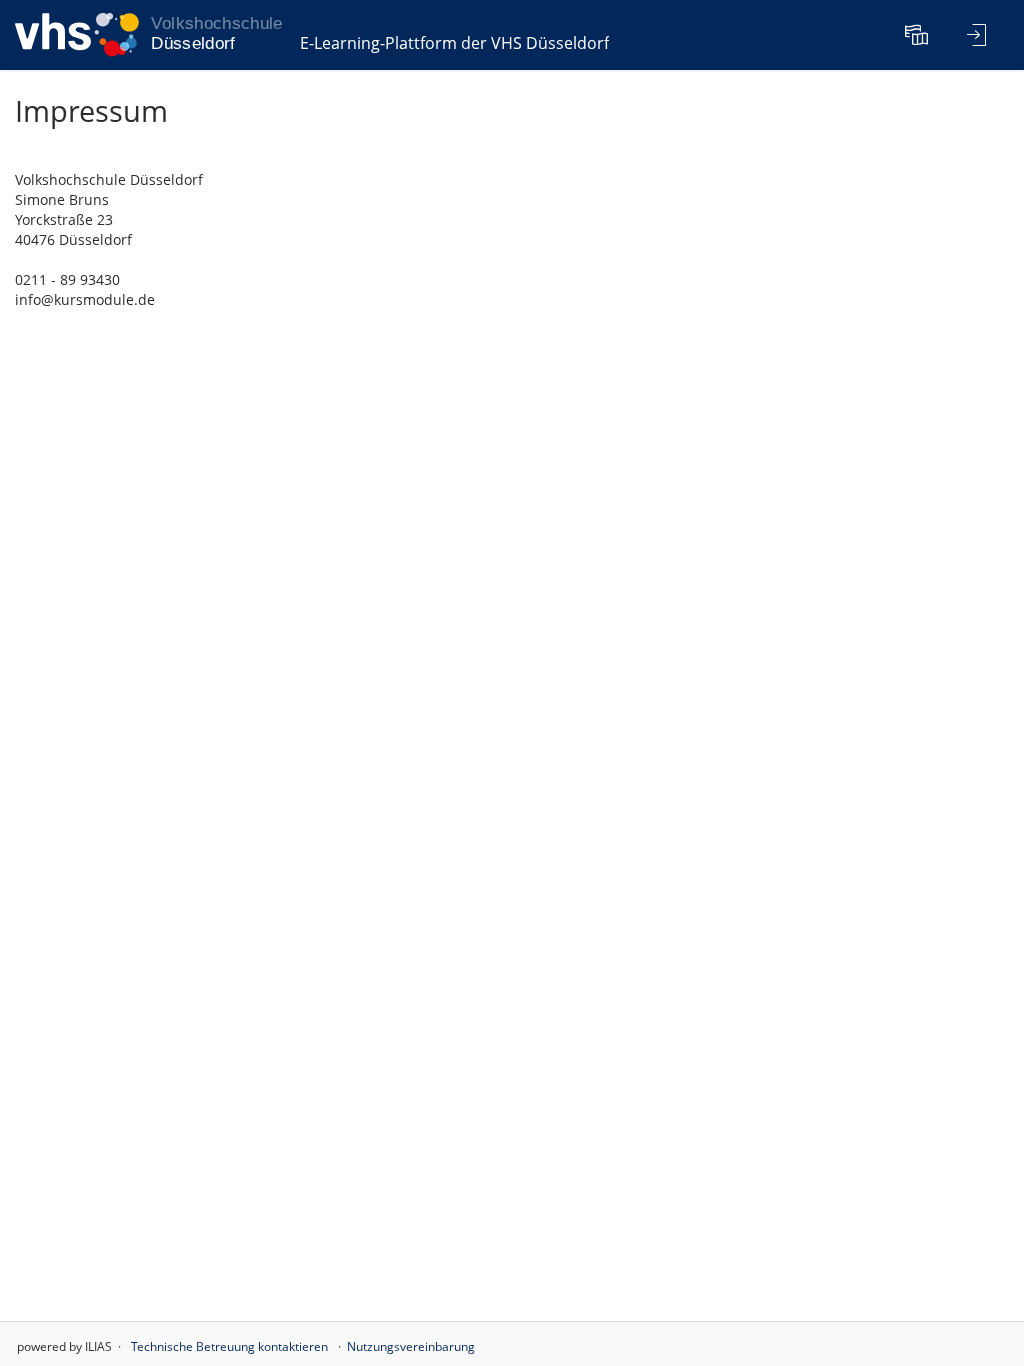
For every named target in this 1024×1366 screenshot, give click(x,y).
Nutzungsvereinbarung (411, 1346)
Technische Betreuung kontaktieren (229, 1346)
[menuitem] (919, 35)
